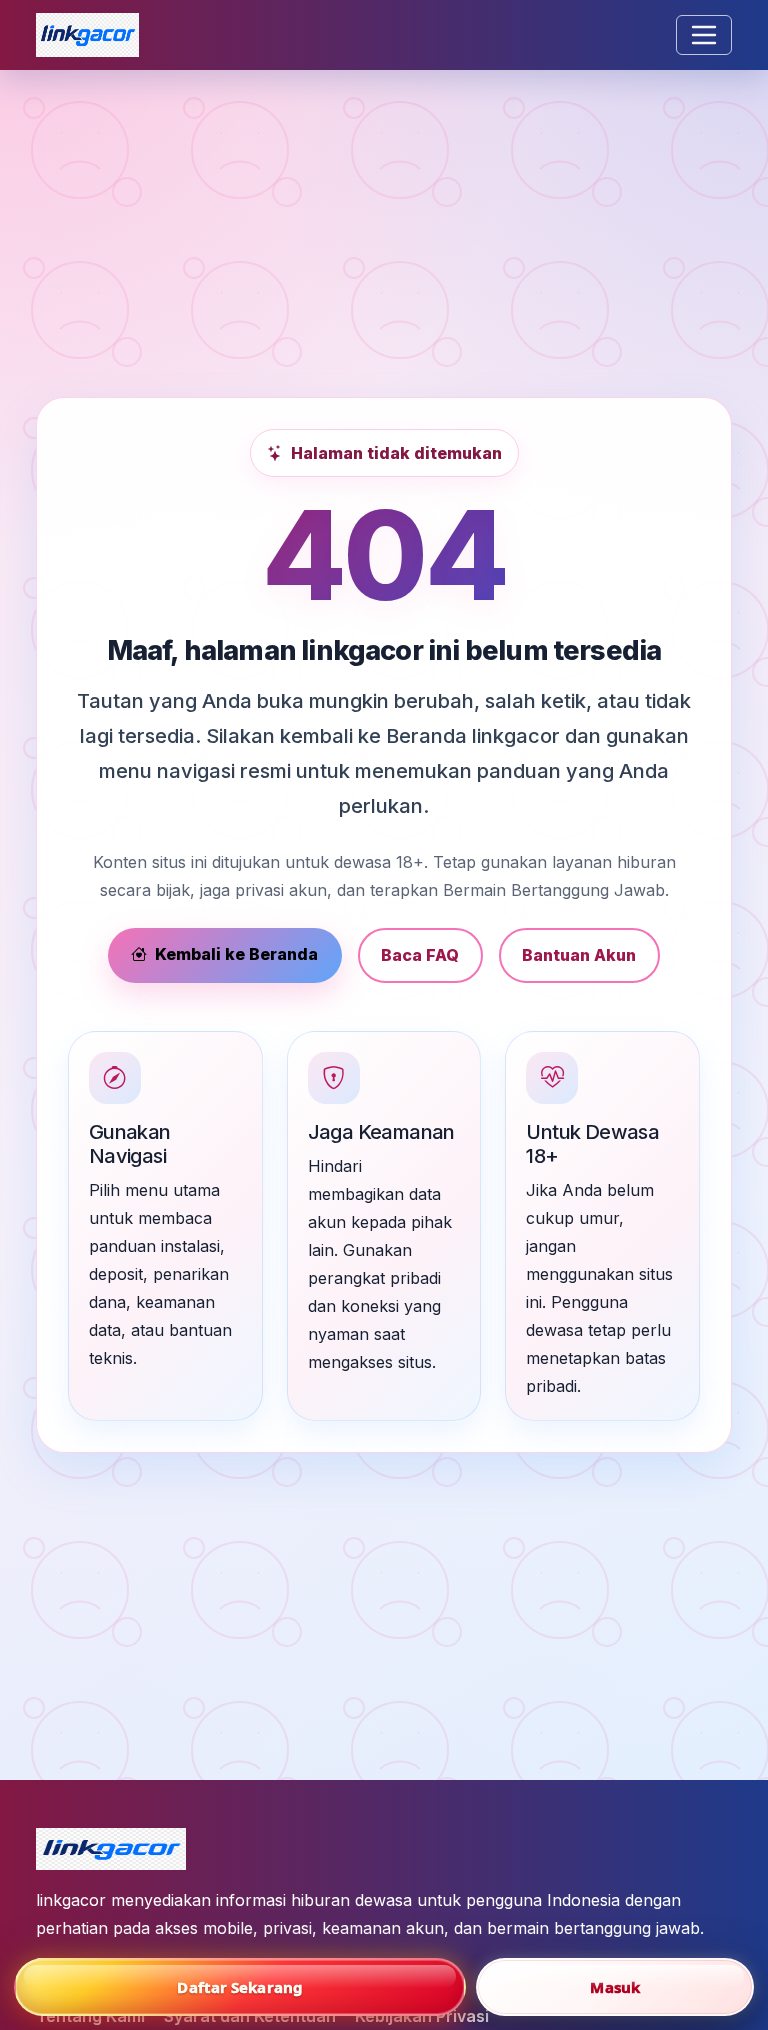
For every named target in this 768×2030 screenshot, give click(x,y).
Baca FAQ (420, 955)
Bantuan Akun (579, 955)
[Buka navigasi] (704, 35)
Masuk (615, 1987)
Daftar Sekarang (240, 1987)
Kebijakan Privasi (422, 2016)
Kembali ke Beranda (236, 954)
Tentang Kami (90, 2016)
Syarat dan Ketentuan (250, 2016)
